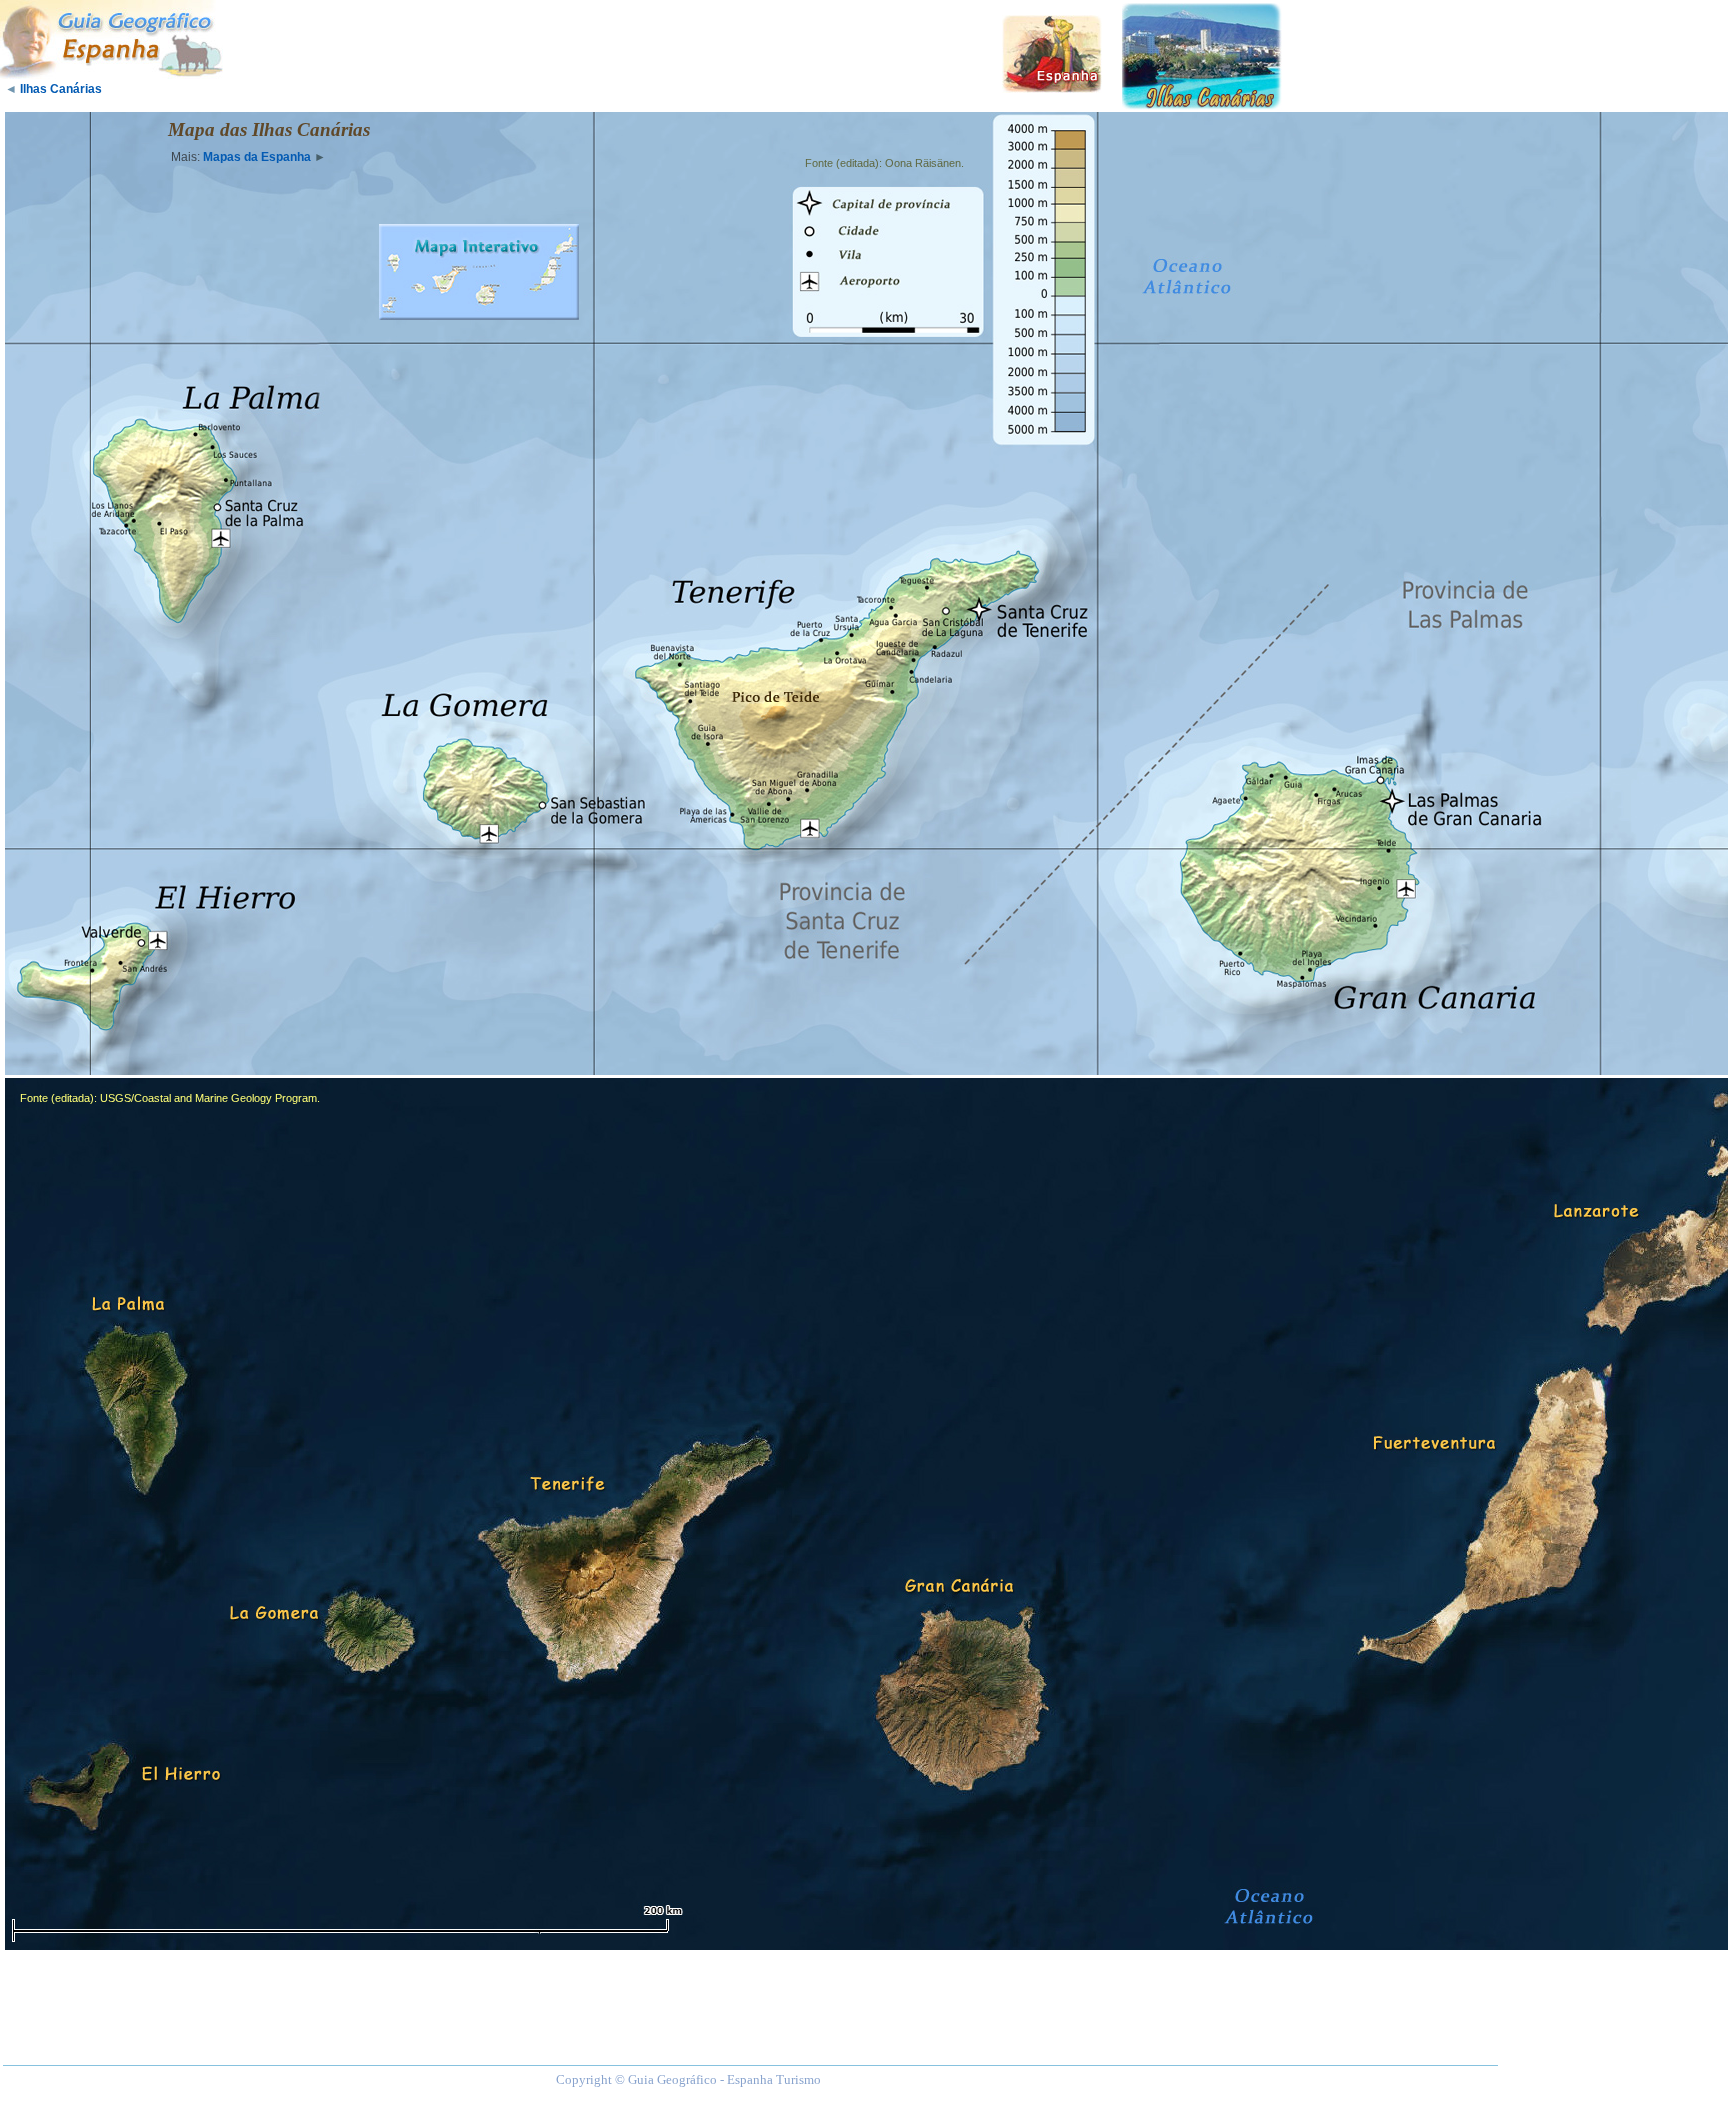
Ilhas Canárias (61, 89)
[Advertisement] (610, 51)
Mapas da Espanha (257, 157)
